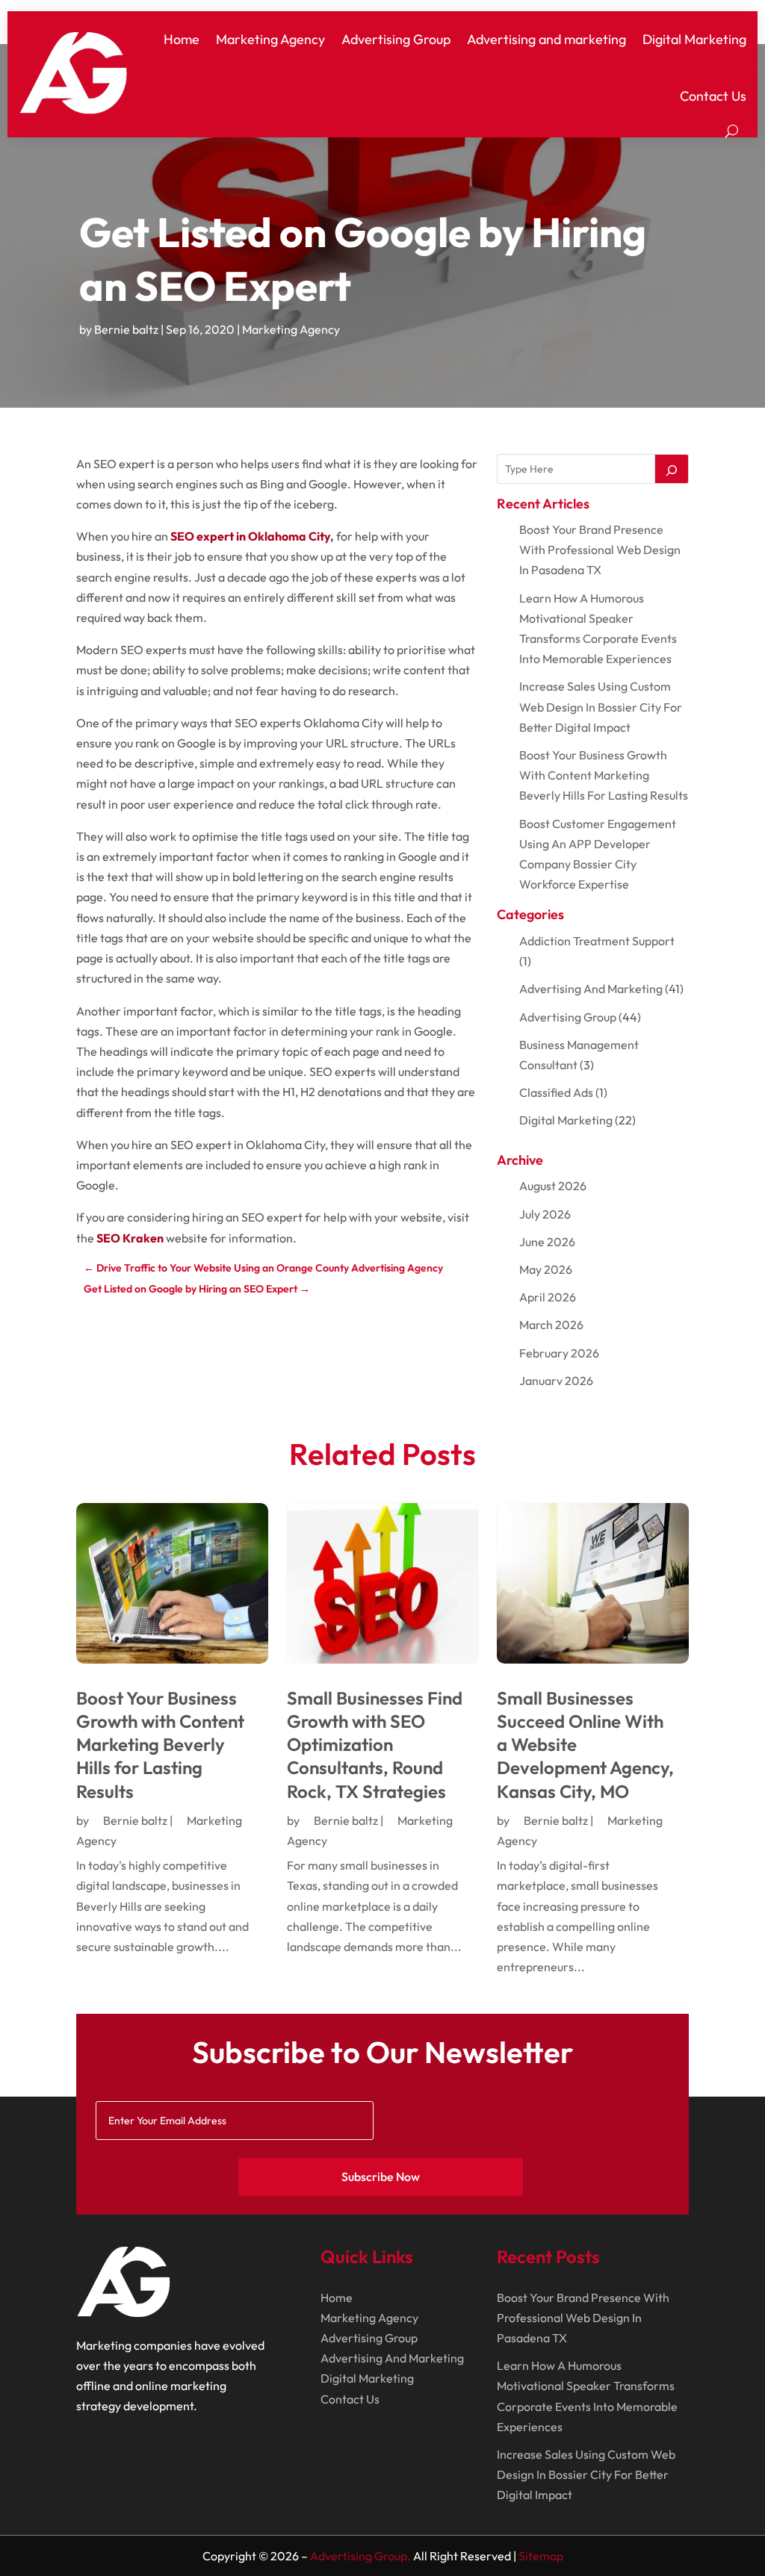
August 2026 (553, 1186)
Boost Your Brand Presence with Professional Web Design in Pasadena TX (600, 550)
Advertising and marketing (546, 39)
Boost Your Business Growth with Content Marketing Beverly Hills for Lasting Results (604, 775)
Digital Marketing (694, 39)
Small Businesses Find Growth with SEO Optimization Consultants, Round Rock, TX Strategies (375, 1745)
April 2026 (548, 1297)
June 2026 (547, 1242)
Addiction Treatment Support (597, 941)
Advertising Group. (360, 2556)
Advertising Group (396, 39)
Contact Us (713, 96)
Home (182, 39)
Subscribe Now (381, 2177)
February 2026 (559, 1353)
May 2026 (546, 1269)
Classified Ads (556, 1092)
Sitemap (541, 2556)
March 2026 (551, 1325)
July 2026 (545, 1214)
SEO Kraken (130, 1238)
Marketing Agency (270, 39)
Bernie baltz (126, 329)
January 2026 (556, 1381)
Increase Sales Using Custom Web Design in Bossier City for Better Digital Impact (601, 706)
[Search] (672, 469)
